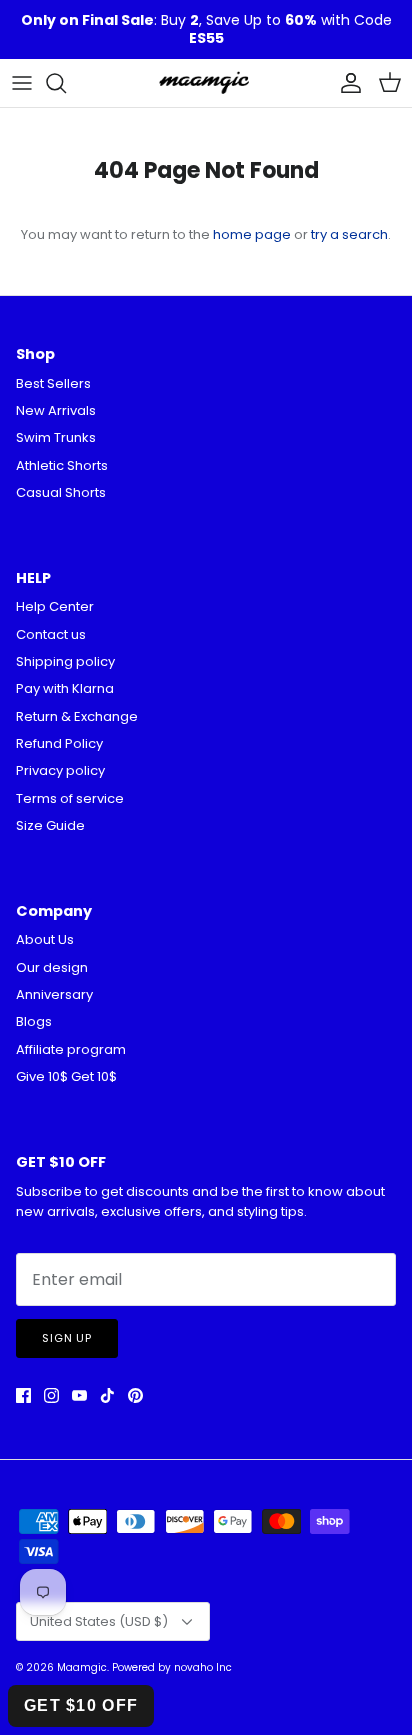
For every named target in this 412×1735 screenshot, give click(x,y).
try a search (349, 234)
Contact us (51, 634)
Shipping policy (65, 661)
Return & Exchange (77, 716)
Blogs (34, 1021)
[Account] (346, 83)
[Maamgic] (206, 83)
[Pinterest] (135, 1395)
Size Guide (50, 825)
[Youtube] (79, 1395)
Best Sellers (53, 383)
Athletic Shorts (62, 465)
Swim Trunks (56, 437)
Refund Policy (59, 743)
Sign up (67, 1338)
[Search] (66, 83)
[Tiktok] (107, 1395)
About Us (45, 939)
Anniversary (54, 994)
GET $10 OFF (81, 1705)
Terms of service (70, 798)
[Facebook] (23, 1395)
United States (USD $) (99, 1621)
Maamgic (82, 1667)
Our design (52, 967)
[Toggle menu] (22, 83)
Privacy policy (60, 770)
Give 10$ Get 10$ (66, 1076)
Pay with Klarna (65, 688)
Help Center (55, 606)
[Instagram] (51, 1395)
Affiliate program (71, 1049)
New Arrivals (56, 410)
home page (252, 234)
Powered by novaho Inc (172, 1667)
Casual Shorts (61, 492)
